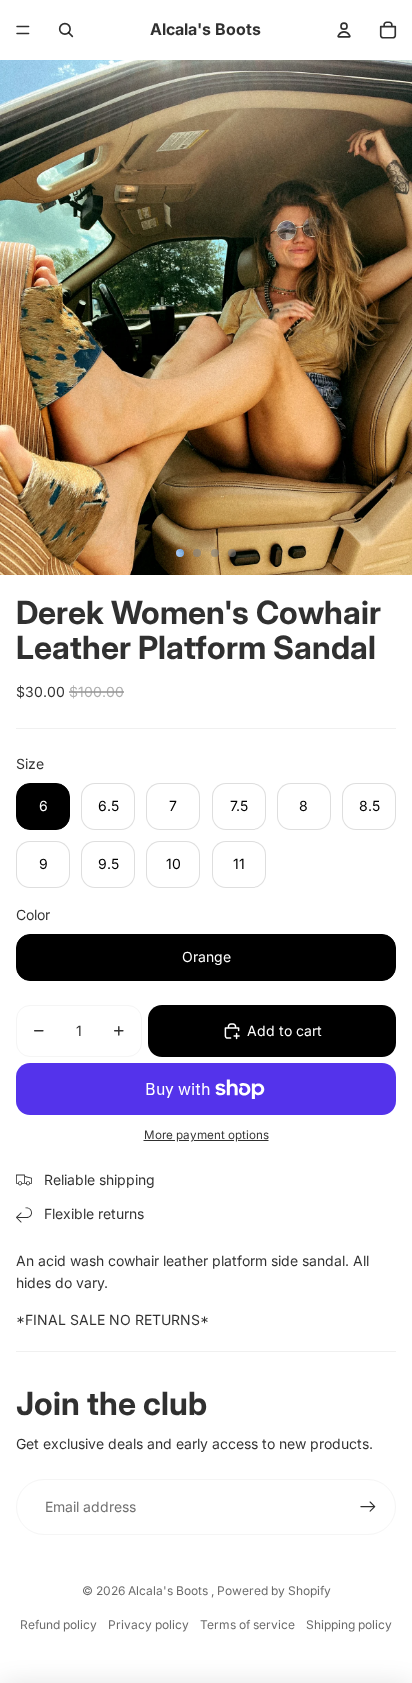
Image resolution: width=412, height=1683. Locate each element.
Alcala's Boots (169, 1590)
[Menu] (23, 30)
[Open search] (66, 30)
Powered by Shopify (274, 1590)
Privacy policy (148, 1624)
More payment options (206, 1135)
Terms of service (247, 1624)
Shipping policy (349, 1624)
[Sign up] (368, 1507)
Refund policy (58, 1624)
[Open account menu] (344, 30)
